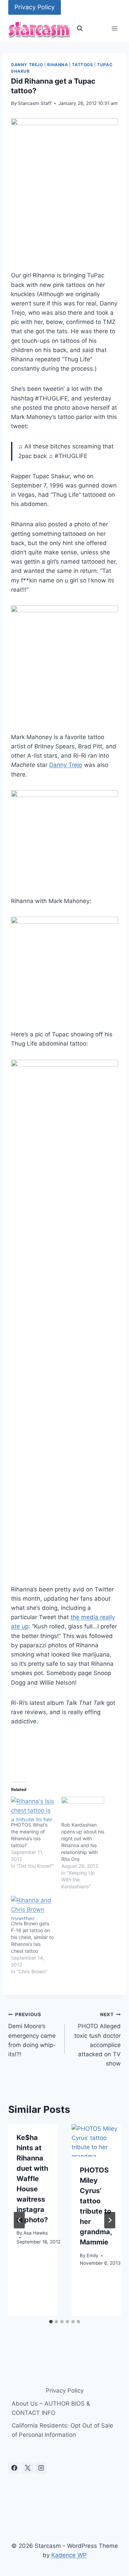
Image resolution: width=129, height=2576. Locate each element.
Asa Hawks (36, 2233)
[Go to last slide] (19, 2220)
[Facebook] (14, 2468)
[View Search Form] (80, 28)
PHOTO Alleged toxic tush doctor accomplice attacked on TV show (98, 2039)
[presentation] (96, 2141)
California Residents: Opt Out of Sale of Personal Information (62, 2430)
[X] (28, 2468)
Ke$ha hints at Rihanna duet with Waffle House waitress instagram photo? (32, 2179)
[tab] (51, 2322)
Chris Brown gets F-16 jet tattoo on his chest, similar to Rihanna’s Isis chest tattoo (32, 1937)
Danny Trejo (27, 65)
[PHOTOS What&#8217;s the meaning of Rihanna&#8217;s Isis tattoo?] (33, 1809)
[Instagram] (41, 2468)
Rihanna (57, 65)
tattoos (82, 65)
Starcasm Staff (35, 103)
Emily (93, 2255)
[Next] (110, 2220)
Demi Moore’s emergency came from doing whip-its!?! (32, 2035)
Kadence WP (69, 2555)
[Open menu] (114, 29)
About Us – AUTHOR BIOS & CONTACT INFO (51, 2408)
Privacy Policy (35, 7)
